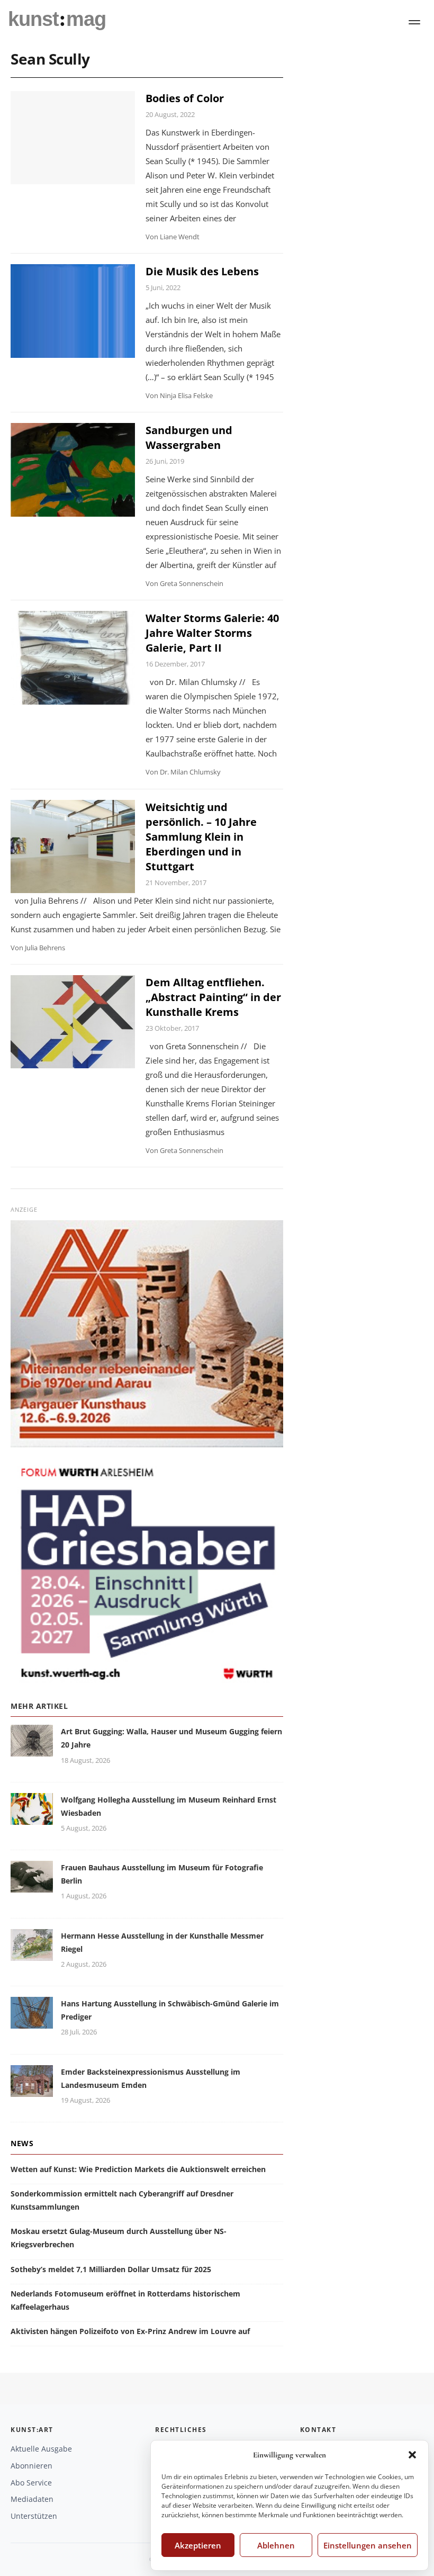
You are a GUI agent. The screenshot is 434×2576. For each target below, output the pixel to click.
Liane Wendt (180, 237)
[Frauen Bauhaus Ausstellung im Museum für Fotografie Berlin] (32, 1886)
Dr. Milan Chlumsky (190, 772)
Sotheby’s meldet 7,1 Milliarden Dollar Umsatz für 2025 (111, 2269)
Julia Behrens (45, 948)
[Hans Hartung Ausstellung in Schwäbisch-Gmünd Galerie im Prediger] (32, 2022)
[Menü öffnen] (414, 22)
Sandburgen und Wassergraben (189, 438)
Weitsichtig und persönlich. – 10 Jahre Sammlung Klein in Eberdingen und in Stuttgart (201, 837)
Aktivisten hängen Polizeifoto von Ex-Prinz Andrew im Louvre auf (130, 2331)
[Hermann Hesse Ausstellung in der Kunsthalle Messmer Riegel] (32, 1954)
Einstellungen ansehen (368, 2545)
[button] (412, 2455)
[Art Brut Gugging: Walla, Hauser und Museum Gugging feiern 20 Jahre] (32, 1750)
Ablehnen (276, 2545)
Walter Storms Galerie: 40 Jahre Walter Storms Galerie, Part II (212, 633)
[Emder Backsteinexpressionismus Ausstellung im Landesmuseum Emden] (32, 2090)
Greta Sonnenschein (192, 583)
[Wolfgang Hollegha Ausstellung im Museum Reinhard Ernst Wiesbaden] (32, 1818)
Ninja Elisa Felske (186, 395)
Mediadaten (32, 2499)
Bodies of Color (185, 98)
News (22, 2143)
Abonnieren (31, 2466)
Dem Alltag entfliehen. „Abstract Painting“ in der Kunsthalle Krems (213, 997)
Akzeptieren (198, 2545)
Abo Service (31, 2483)
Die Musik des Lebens (202, 271)
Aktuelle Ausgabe (41, 2449)
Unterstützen (34, 2516)
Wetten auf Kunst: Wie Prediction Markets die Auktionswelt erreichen (138, 2169)
